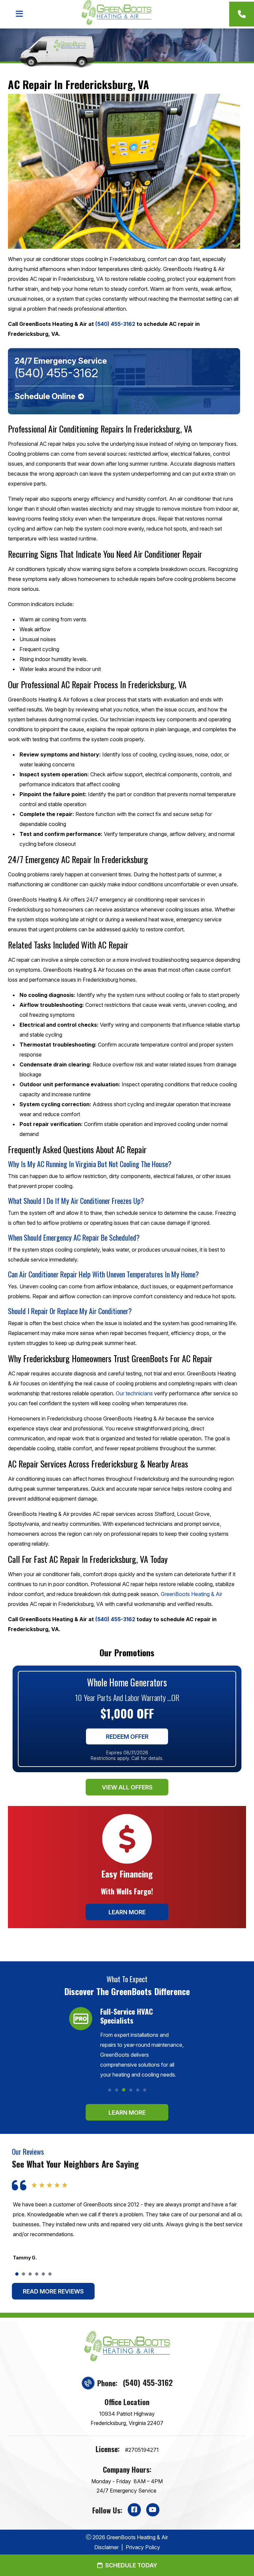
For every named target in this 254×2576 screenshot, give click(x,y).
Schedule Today (131, 2565)
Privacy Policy (143, 2547)
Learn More (127, 1912)
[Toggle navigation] (19, 14)
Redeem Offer (127, 1736)
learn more (127, 2112)
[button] (110, 2090)
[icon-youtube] (153, 2510)
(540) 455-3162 (148, 2382)
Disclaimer (106, 2547)
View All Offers (127, 1787)
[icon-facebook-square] (134, 2510)
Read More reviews (53, 2291)
